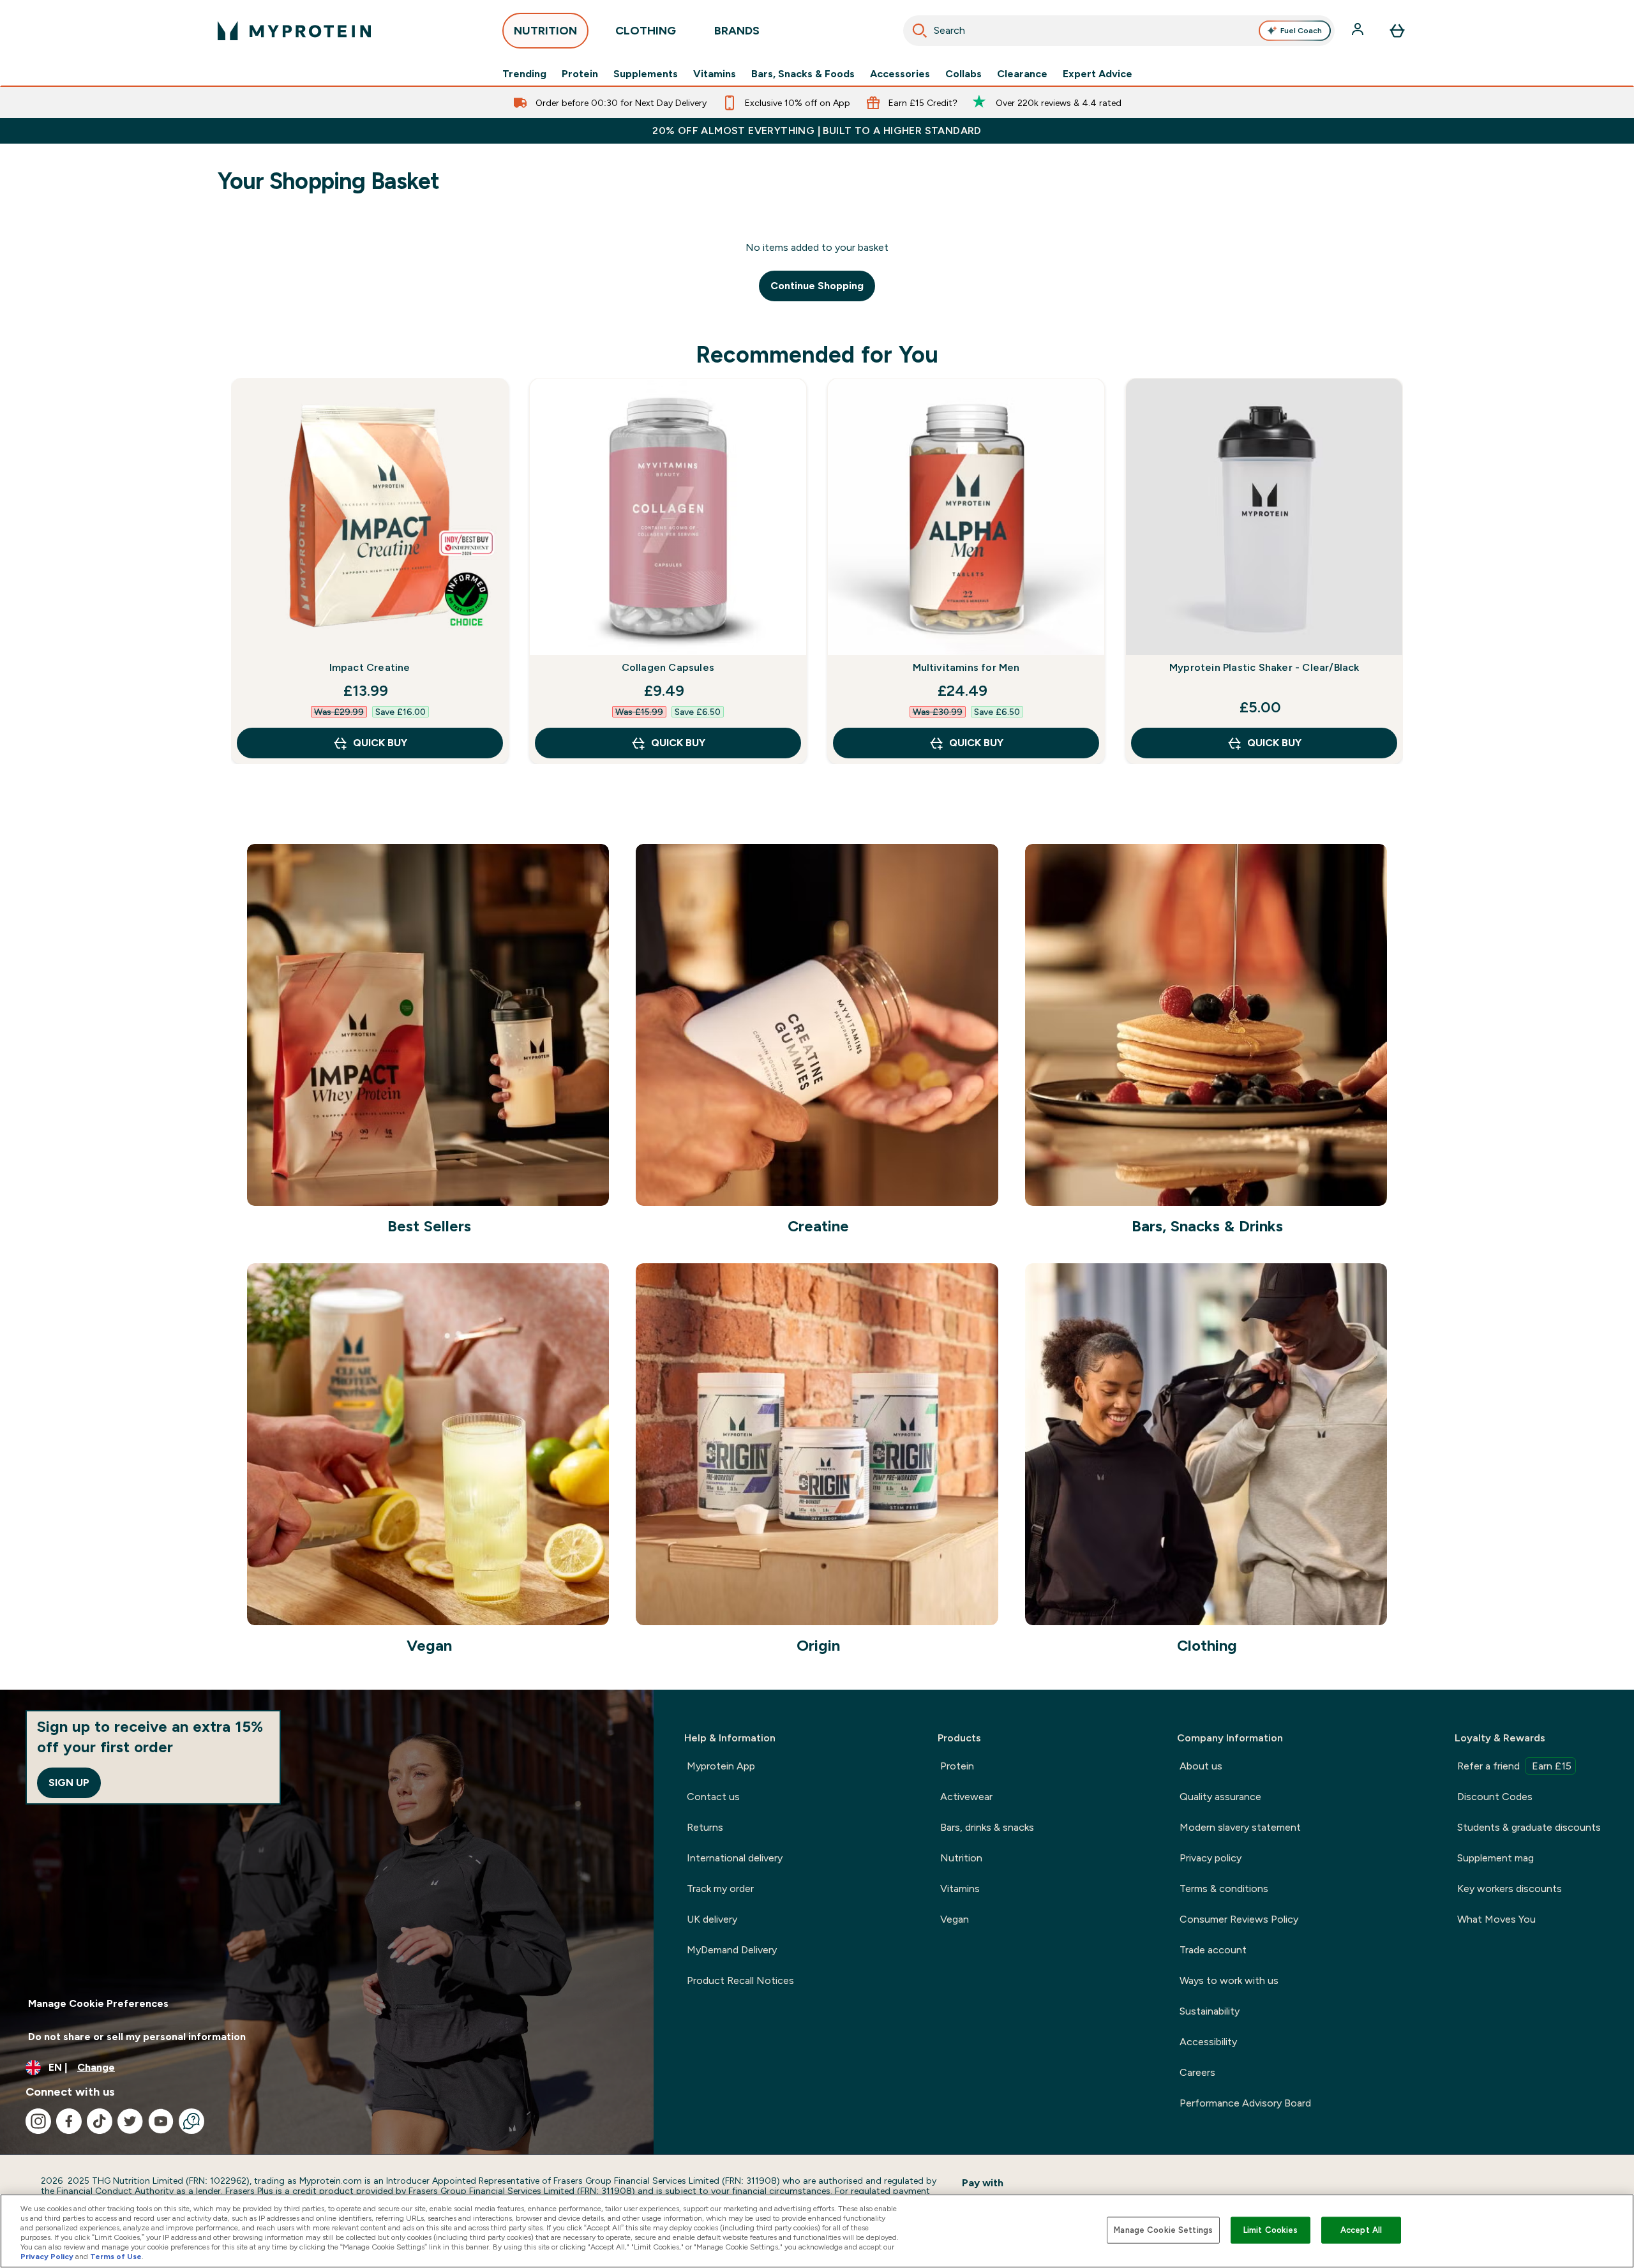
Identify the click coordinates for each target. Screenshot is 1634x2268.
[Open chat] (191, 2121)
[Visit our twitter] (130, 2121)
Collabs (963, 74)
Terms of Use (116, 2257)
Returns (705, 1827)
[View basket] (1397, 31)
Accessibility (1208, 2042)
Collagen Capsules (668, 667)
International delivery (735, 1858)
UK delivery (712, 1919)
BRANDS (737, 31)
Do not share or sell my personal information (137, 2037)
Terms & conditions (1224, 1889)
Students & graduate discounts (1529, 1827)
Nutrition (961, 1858)
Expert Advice (1098, 74)
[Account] (1359, 31)
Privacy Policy (47, 2257)
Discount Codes (1495, 1797)
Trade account (1213, 1950)
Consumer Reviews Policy (1239, 1919)
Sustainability (1210, 2011)
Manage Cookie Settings (1163, 2230)
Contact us (713, 1797)
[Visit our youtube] (161, 2121)
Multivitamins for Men (966, 667)
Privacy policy (1211, 1858)
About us (1201, 1766)
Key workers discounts (1510, 1889)
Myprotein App (721, 1766)
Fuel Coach (1301, 31)
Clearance (1022, 74)
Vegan (955, 1919)
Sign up (69, 1783)
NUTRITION (545, 31)
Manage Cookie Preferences (98, 2003)
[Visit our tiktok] (100, 2121)
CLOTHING (646, 31)
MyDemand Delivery (732, 1950)
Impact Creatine (370, 667)
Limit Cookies (1271, 2230)
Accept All (1361, 2230)
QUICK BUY (380, 743)
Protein (580, 74)
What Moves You (1496, 1919)
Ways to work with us (1229, 1980)
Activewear (966, 1797)
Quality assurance (1220, 1797)
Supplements (646, 74)
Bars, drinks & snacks (987, 1827)
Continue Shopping (817, 286)
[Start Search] (920, 31)
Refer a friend (1514, 1766)
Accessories (900, 74)
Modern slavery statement (1240, 1827)
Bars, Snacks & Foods (803, 74)
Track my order (720, 1889)
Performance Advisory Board (1245, 2103)
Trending (524, 74)
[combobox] (1119, 31)
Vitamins (715, 74)
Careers (1197, 2072)
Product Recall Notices (740, 1980)
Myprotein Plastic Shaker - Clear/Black (1264, 667)
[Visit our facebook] (69, 2121)
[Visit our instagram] (38, 2121)
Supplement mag (1495, 1858)
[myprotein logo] (294, 31)
